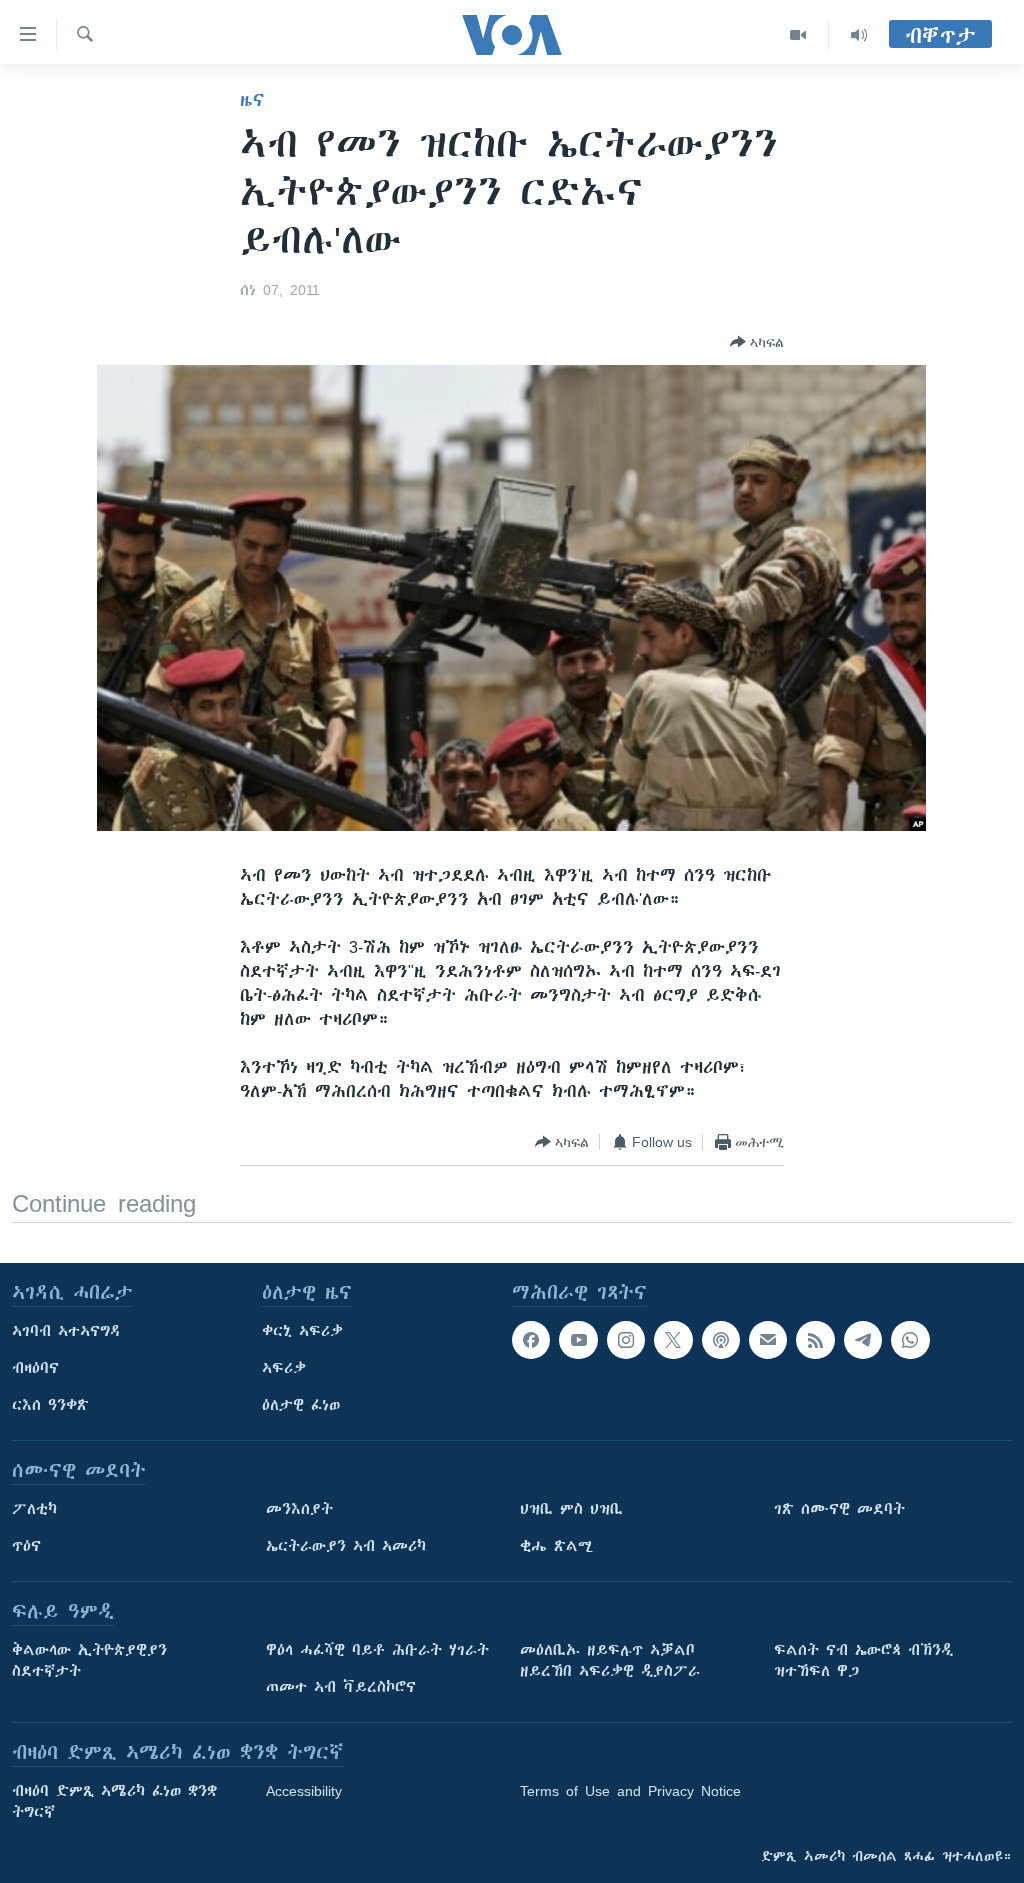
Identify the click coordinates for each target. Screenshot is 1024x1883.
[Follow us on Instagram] (626, 1340)
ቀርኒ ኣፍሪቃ (302, 1331)
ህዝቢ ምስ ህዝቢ (571, 1509)
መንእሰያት (299, 1509)
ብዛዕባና (35, 1368)
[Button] (757, 342)
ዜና (252, 100)
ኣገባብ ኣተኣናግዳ (66, 1331)
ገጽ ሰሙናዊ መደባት (839, 1509)
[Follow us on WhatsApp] (910, 1340)
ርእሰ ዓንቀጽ (50, 1405)
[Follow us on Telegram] (863, 1340)
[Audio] (859, 35)
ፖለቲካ (34, 1509)
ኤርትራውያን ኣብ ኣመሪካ (346, 1546)
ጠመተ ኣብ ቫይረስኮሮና (341, 1687)
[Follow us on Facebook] (531, 1340)
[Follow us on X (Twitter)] (673, 1340)
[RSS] (815, 1340)
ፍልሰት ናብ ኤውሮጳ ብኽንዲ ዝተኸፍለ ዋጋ (863, 1660)
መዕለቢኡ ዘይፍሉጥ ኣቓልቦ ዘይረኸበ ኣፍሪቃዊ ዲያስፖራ (610, 1660)
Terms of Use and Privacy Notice (630, 1791)
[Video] (798, 35)
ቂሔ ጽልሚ (556, 1546)
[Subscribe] (768, 1340)
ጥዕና (26, 1546)
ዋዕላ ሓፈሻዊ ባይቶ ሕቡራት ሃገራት (377, 1650)
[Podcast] (721, 1340)
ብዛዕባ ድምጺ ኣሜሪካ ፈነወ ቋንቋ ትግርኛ (114, 1801)
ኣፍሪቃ (284, 1368)
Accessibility (304, 1791)
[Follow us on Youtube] (578, 1340)
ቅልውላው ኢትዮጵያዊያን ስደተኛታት (89, 1660)
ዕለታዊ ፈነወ (301, 1405)
